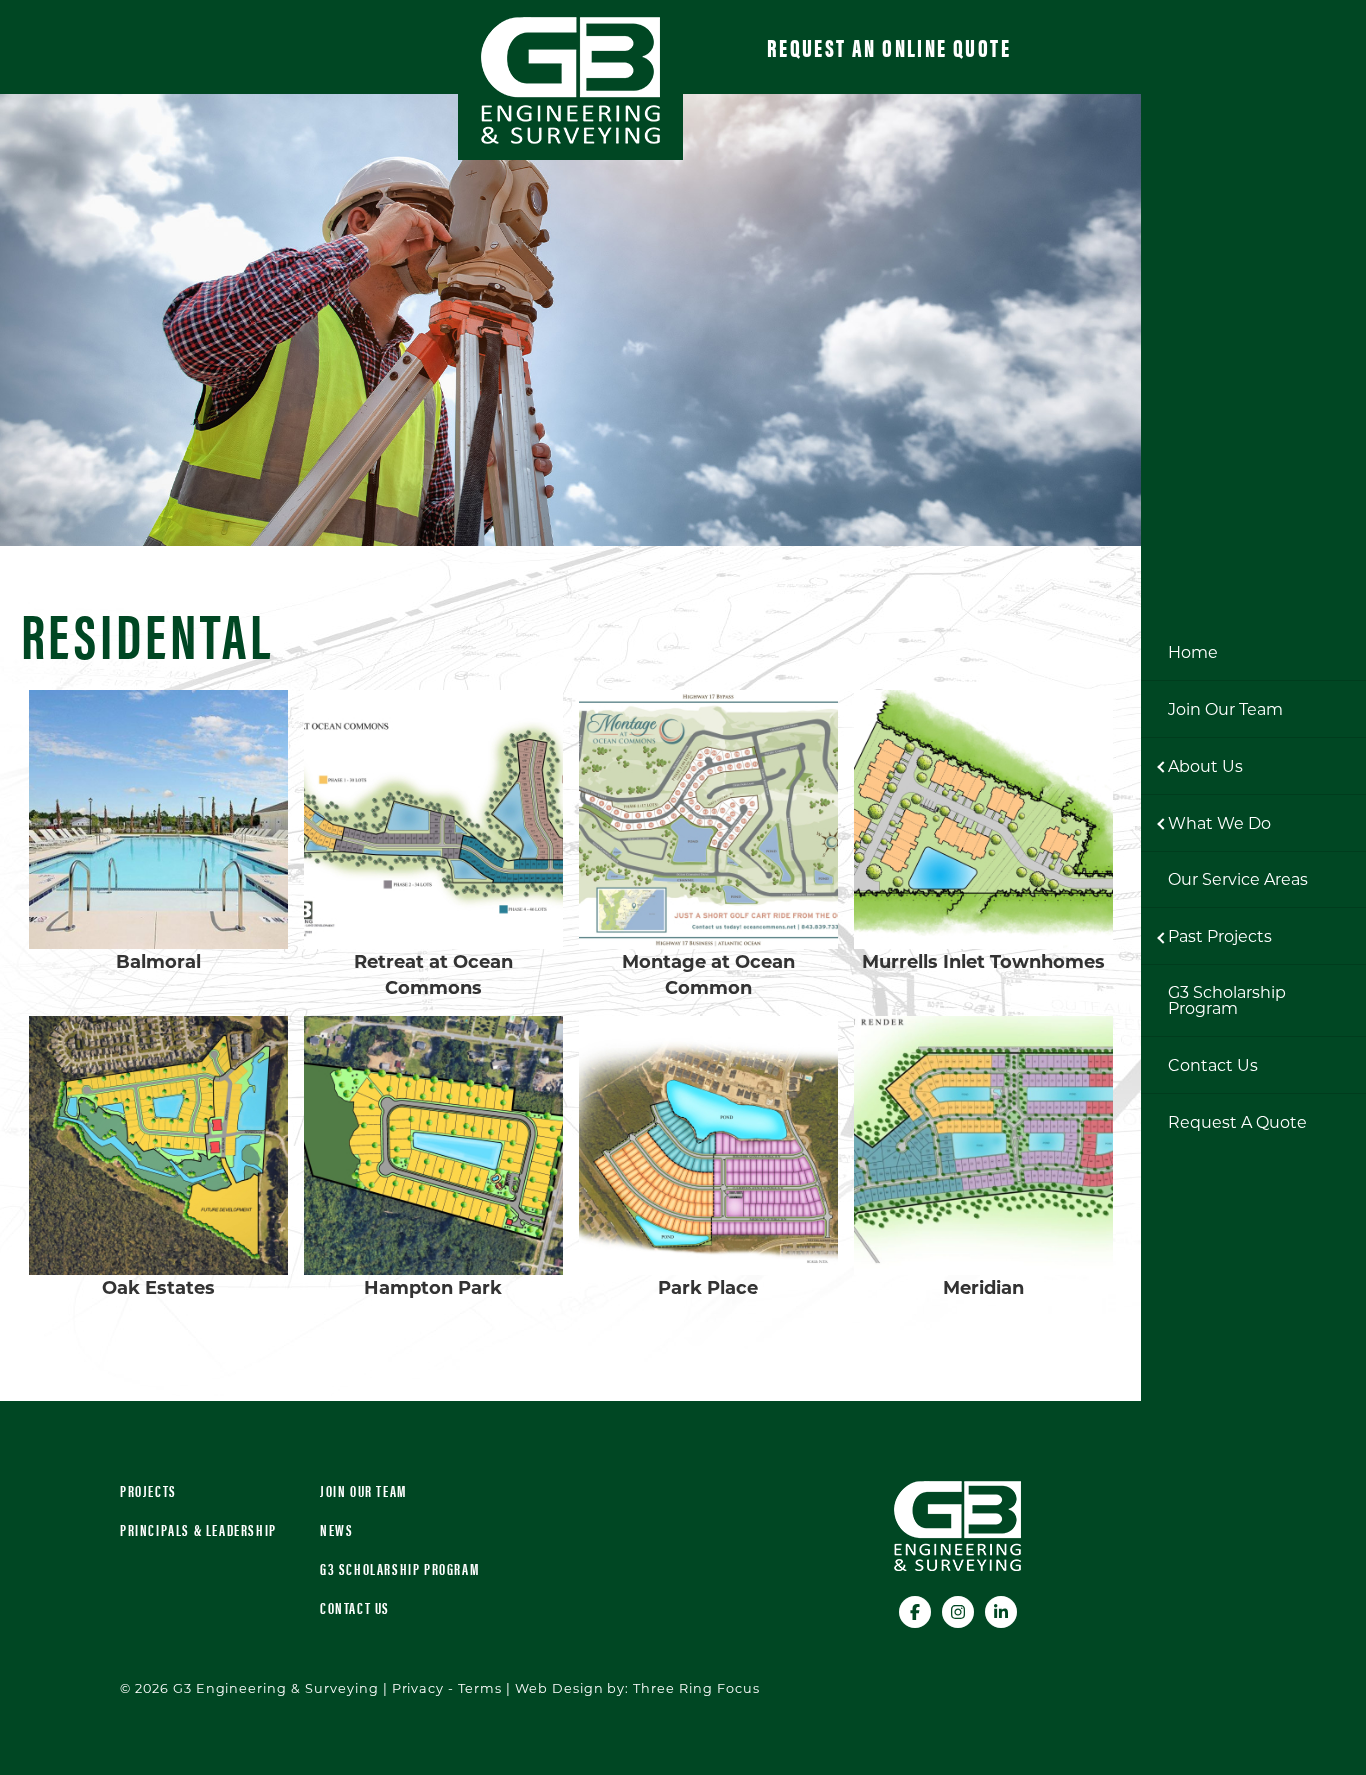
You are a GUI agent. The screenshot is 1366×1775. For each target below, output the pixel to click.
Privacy (418, 1688)
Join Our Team (363, 1490)
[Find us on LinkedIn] (1001, 1609)
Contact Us (355, 1607)
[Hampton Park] (433, 1145)
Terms (480, 1688)
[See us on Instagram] (959, 1609)
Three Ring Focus (696, 1688)
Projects (148, 1490)
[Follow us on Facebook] (916, 1609)
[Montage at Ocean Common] (708, 819)
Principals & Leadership (198, 1529)
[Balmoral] (158, 819)
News (336, 1529)
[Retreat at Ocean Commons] (433, 819)
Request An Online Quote (889, 47)
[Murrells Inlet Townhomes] (983, 819)
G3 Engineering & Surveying (570, 80)
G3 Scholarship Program (399, 1568)
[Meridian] (983, 1145)
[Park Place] (708, 1145)
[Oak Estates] (158, 1145)
